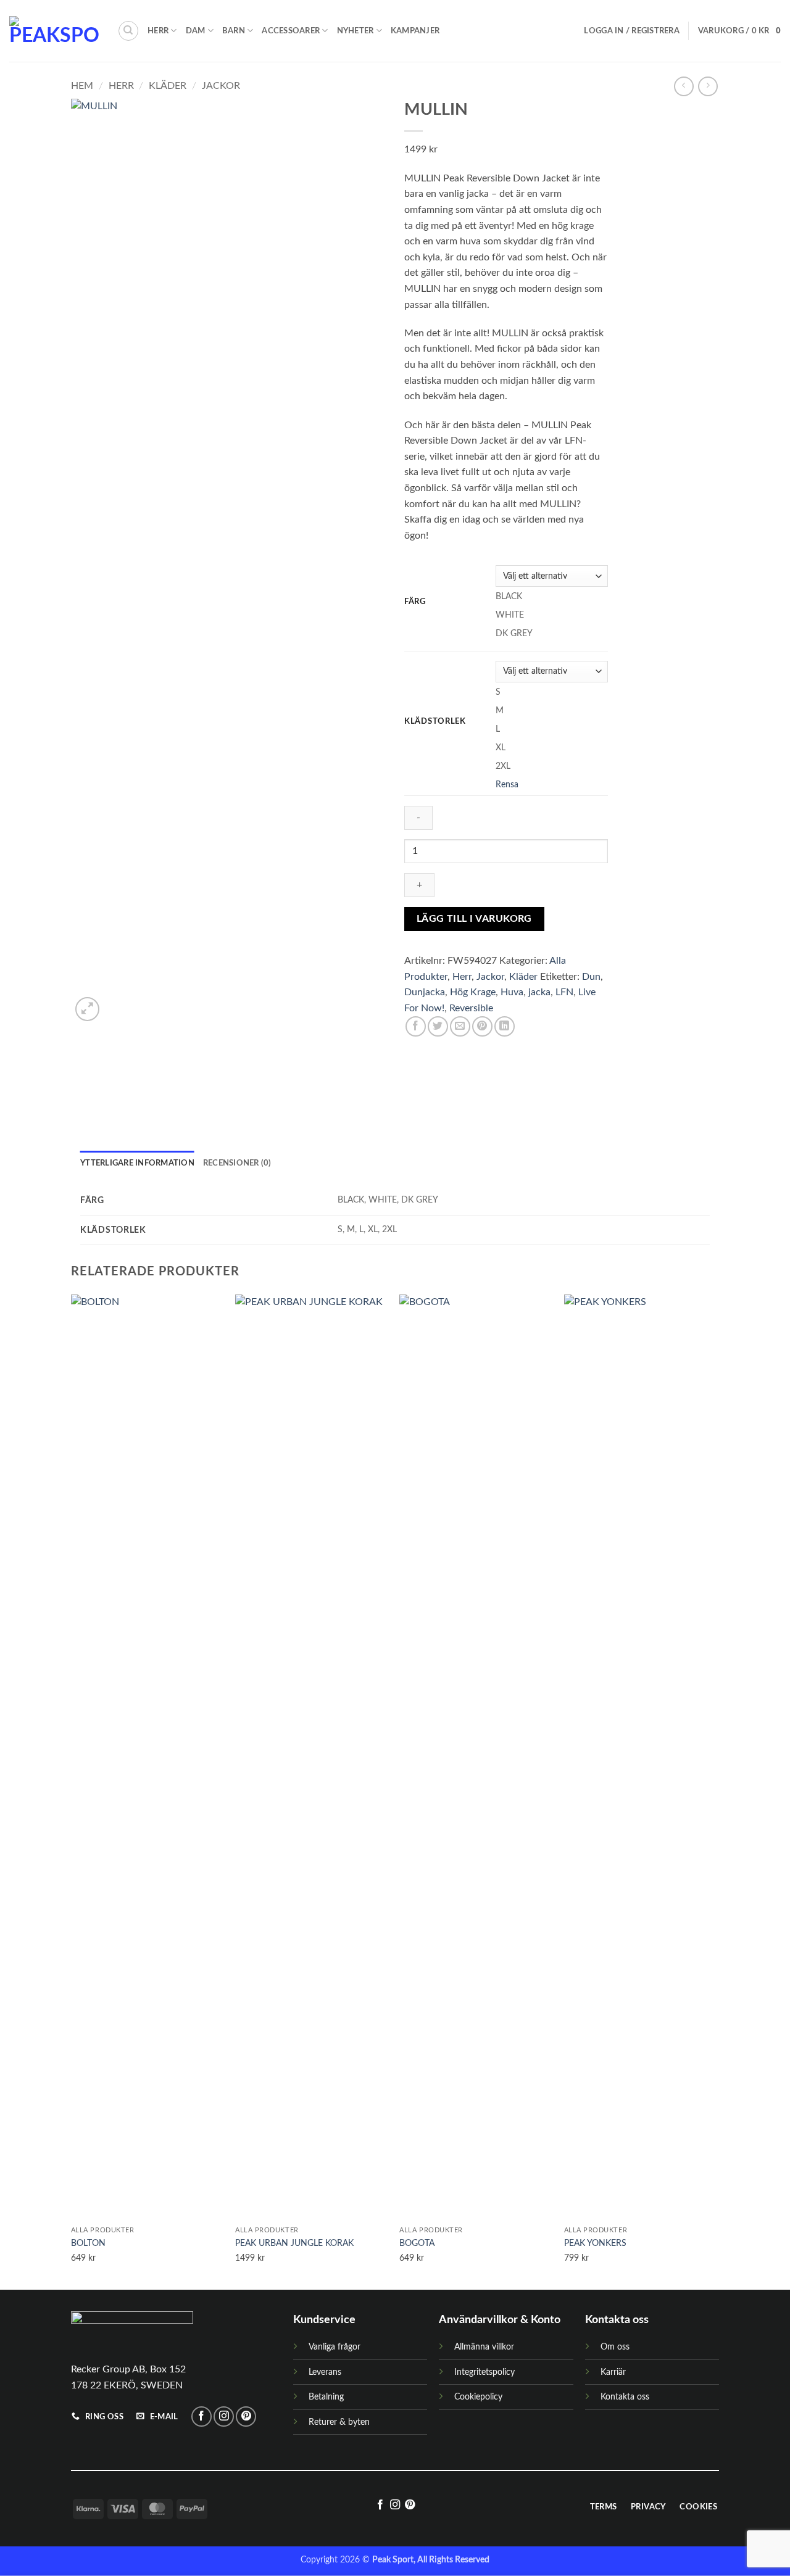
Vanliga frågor (335, 2347)
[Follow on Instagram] (224, 2417)
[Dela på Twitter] (438, 1026)
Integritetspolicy (484, 2372)
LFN (564, 992)
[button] (631, 31)
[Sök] (128, 31)
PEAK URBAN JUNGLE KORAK (294, 2243)
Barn (234, 31)
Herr (158, 31)
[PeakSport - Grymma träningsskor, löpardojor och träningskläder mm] (54, 31)
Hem (82, 86)
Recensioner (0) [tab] (237, 1163)
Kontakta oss (625, 2397)
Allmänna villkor (484, 2347)
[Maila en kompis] (460, 1026)
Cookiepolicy (478, 2397)
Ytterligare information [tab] (137, 1163)
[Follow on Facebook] (202, 2417)
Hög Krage (473, 992)
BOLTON (88, 2243)
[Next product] (684, 86)
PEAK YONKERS (595, 2243)
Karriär (613, 2372)
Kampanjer (415, 31)
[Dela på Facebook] (416, 1026)
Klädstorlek (435, 722)
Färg (415, 602)
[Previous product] (708, 86)
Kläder (168, 86)
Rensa (507, 785)
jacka (539, 992)
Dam (196, 31)
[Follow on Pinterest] (246, 2417)
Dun (591, 977)
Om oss (615, 2347)
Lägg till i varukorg (474, 919)
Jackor (221, 86)
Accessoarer (291, 31)
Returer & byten (339, 2422)
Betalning (326, 2397)
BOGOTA (417, 2243)
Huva (512, 992)
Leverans (325, 2372)
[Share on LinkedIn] (505, 1026)
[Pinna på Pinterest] (482, 1026)
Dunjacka (425, 992)
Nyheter (355, 31)
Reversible (471, 1008)
